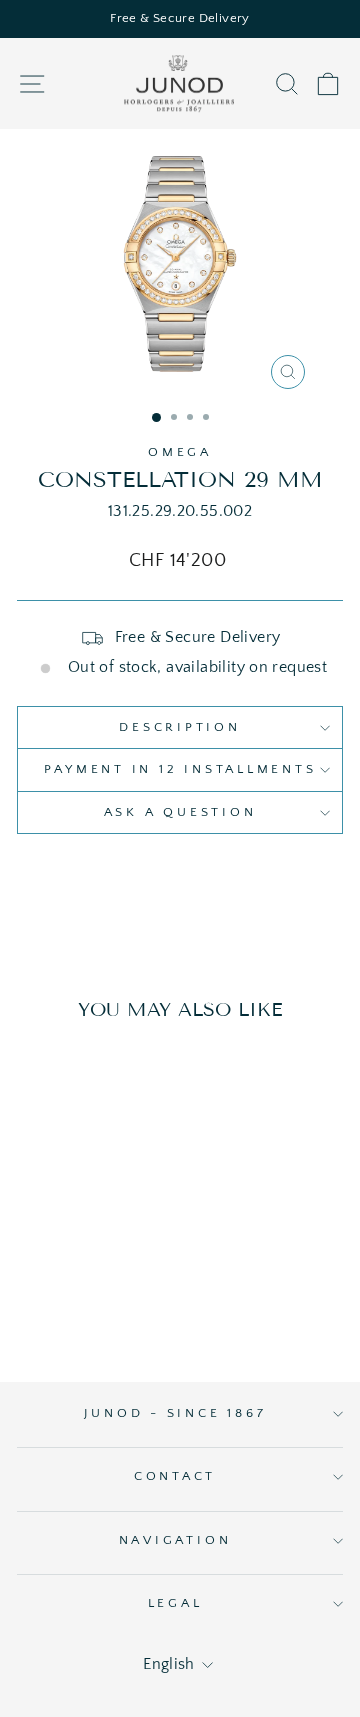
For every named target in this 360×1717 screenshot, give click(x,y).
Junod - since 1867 (175, 1413)
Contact (175, 1476)
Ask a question (180, 812)
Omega (180, 452)
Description (179, 727)
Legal (175, 1603)
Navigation (175, 1540)
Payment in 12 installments (180, 769)
